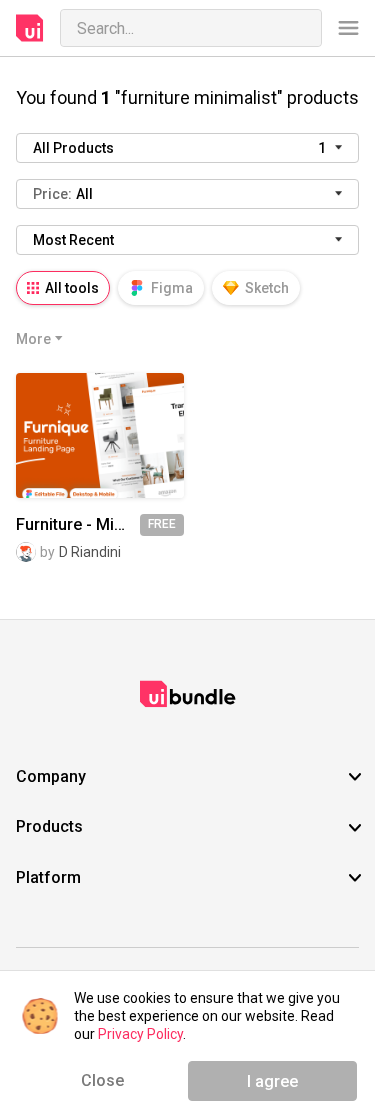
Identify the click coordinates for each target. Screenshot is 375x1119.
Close (102, 1080)
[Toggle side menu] (348, 28)
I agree (272, 1081)
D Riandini (90, 552)
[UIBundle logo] (30, 28)
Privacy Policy (140, 1034)
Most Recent (73, 240)
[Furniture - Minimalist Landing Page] (100, 435)
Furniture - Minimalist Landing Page (78, 525)
